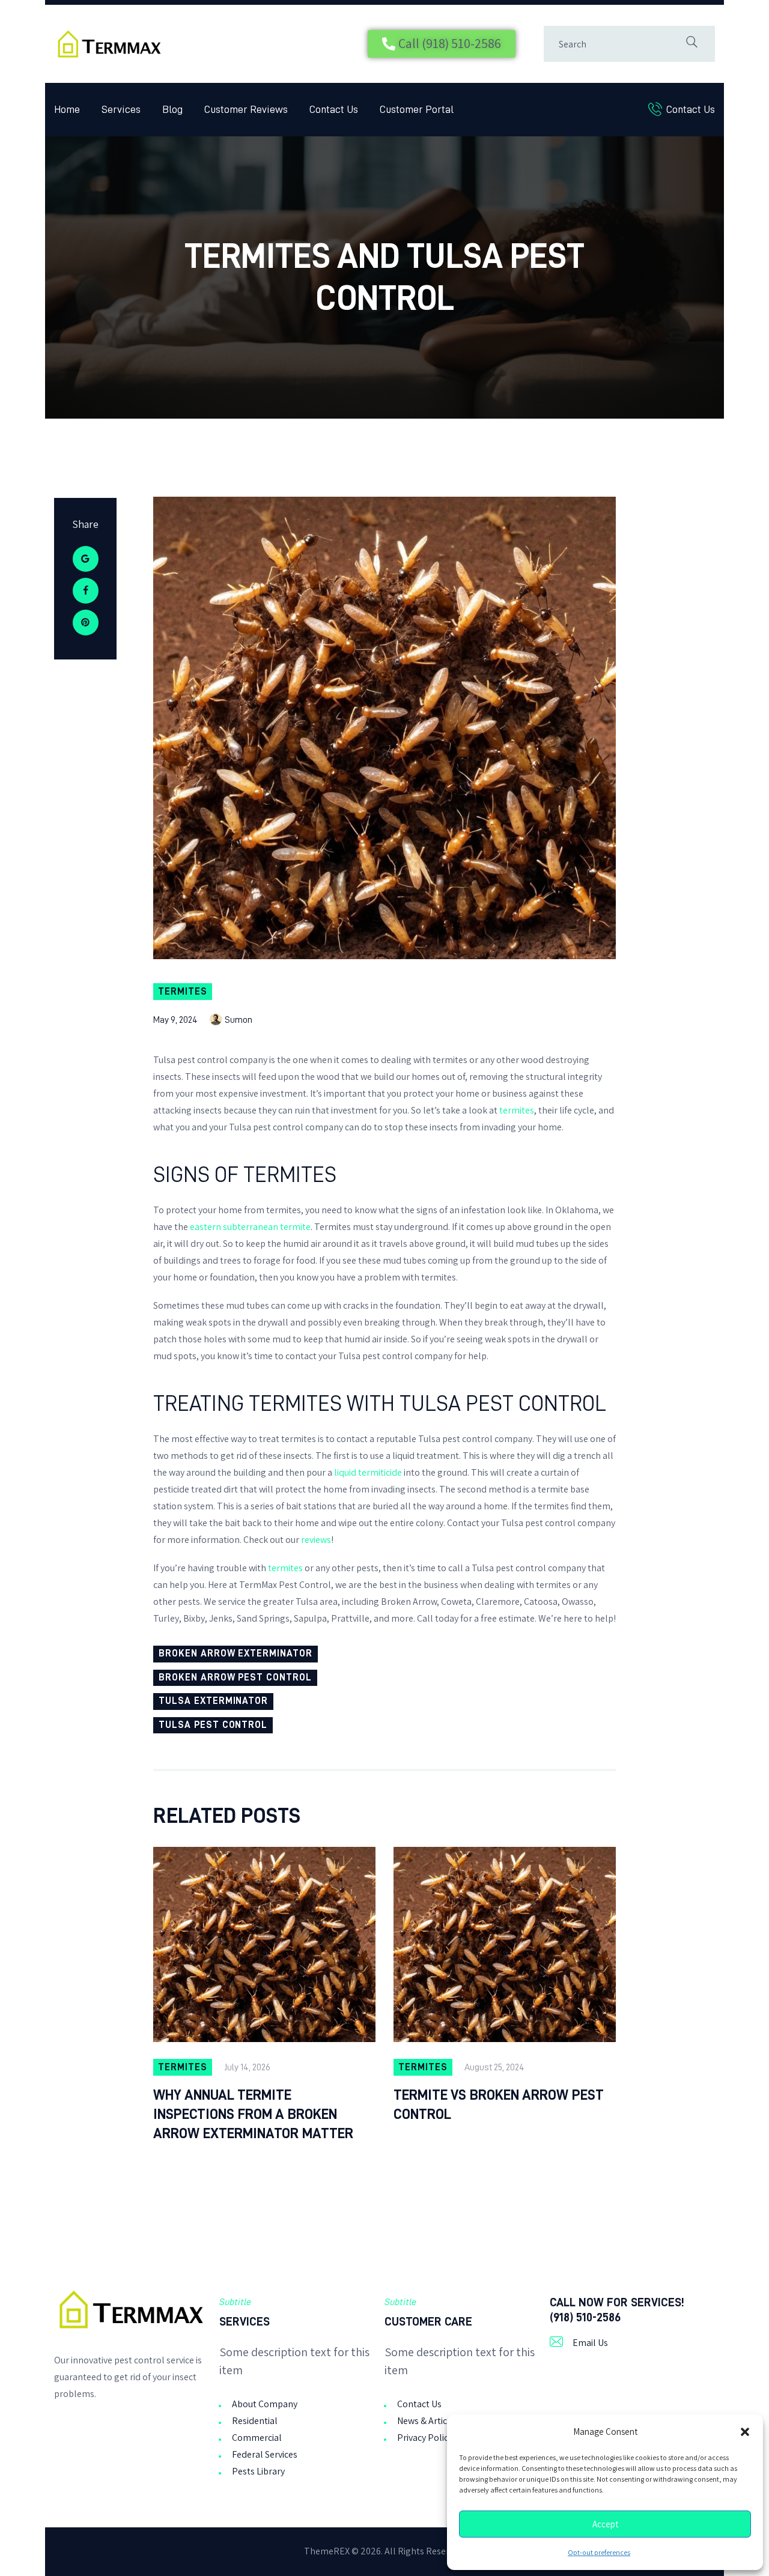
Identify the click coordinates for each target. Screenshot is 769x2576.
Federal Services (265, 2454)
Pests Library (258, 2471)
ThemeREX (327, 2551)
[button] (745, 2432)
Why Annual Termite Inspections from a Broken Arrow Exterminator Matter (253, 2114)
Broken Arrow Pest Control (235, 1677)
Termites (183, 992)
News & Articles (428, 2421)
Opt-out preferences (599, 2553)
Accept (605, 2524)
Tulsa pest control (213, 1725)
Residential (255, 2421)
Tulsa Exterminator (213, 1701)
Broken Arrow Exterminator (236, 1653)
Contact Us (419, 2404)
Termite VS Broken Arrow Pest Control (499, 2105)
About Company (265, 2404)
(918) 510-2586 (585, 2317)
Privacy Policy (425, 2438)
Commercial (257, 2438)
